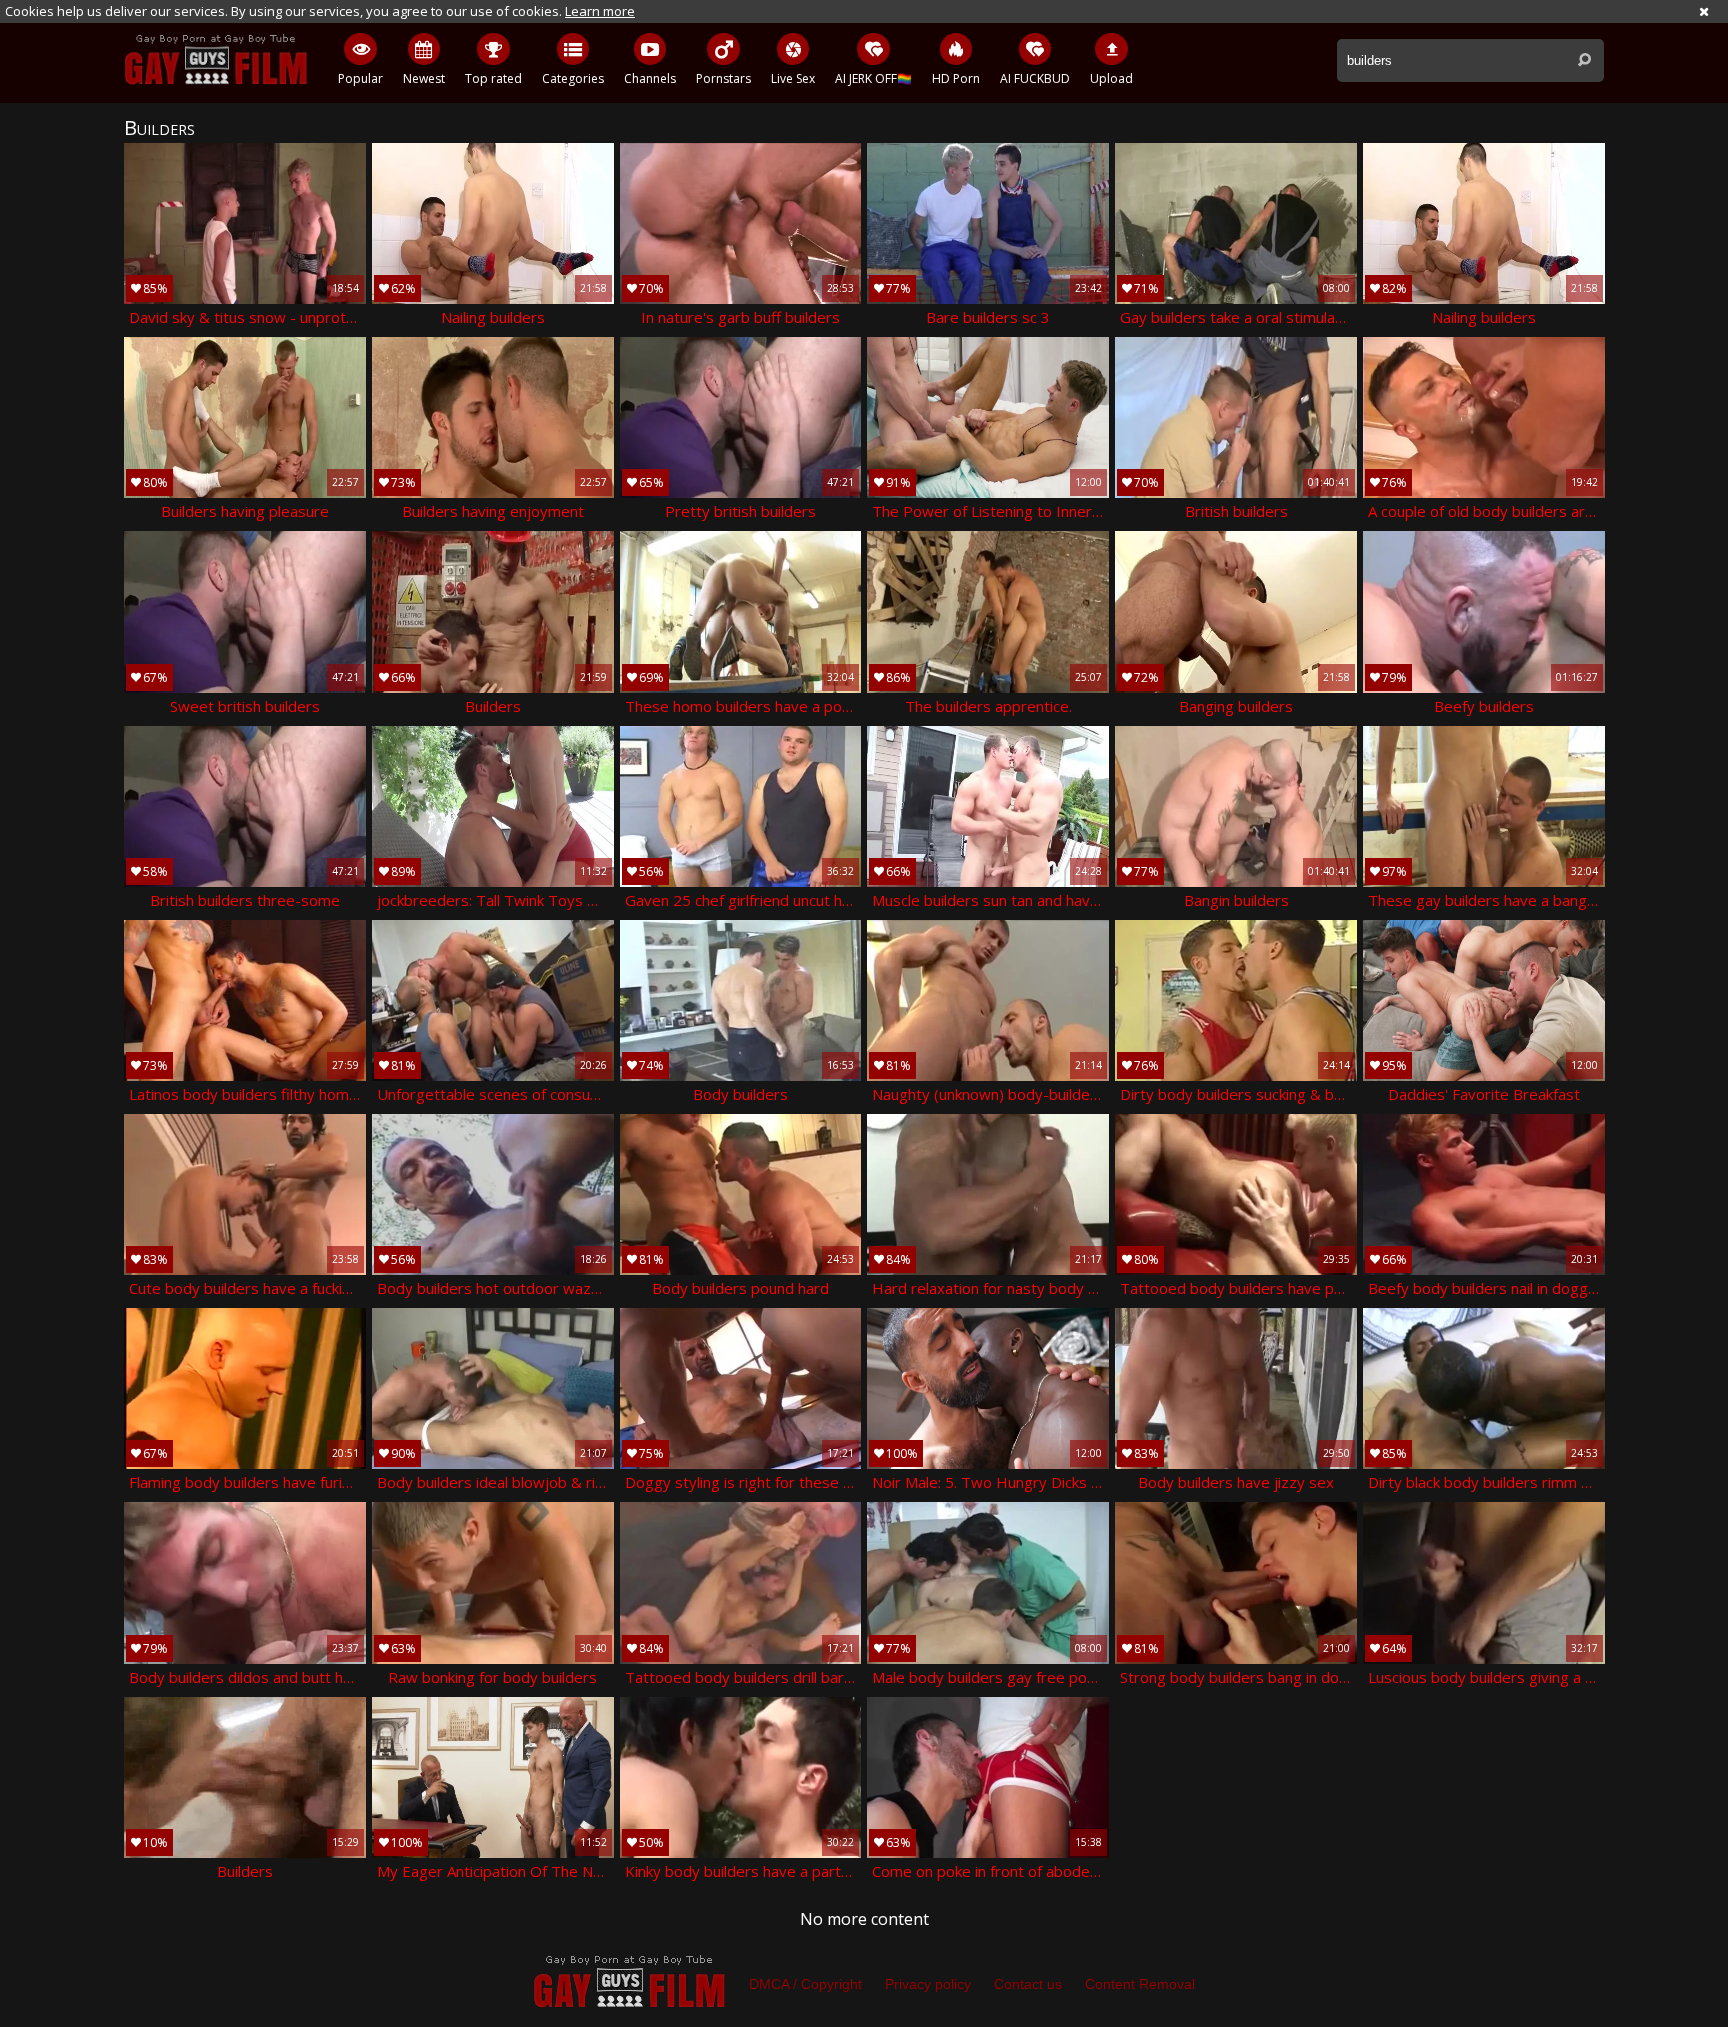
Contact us (1028, 1984)
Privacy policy (928, 1984)
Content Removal (1140, 1984)
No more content (864, 1919)
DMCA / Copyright (805, 1984)
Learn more (600, 11)
